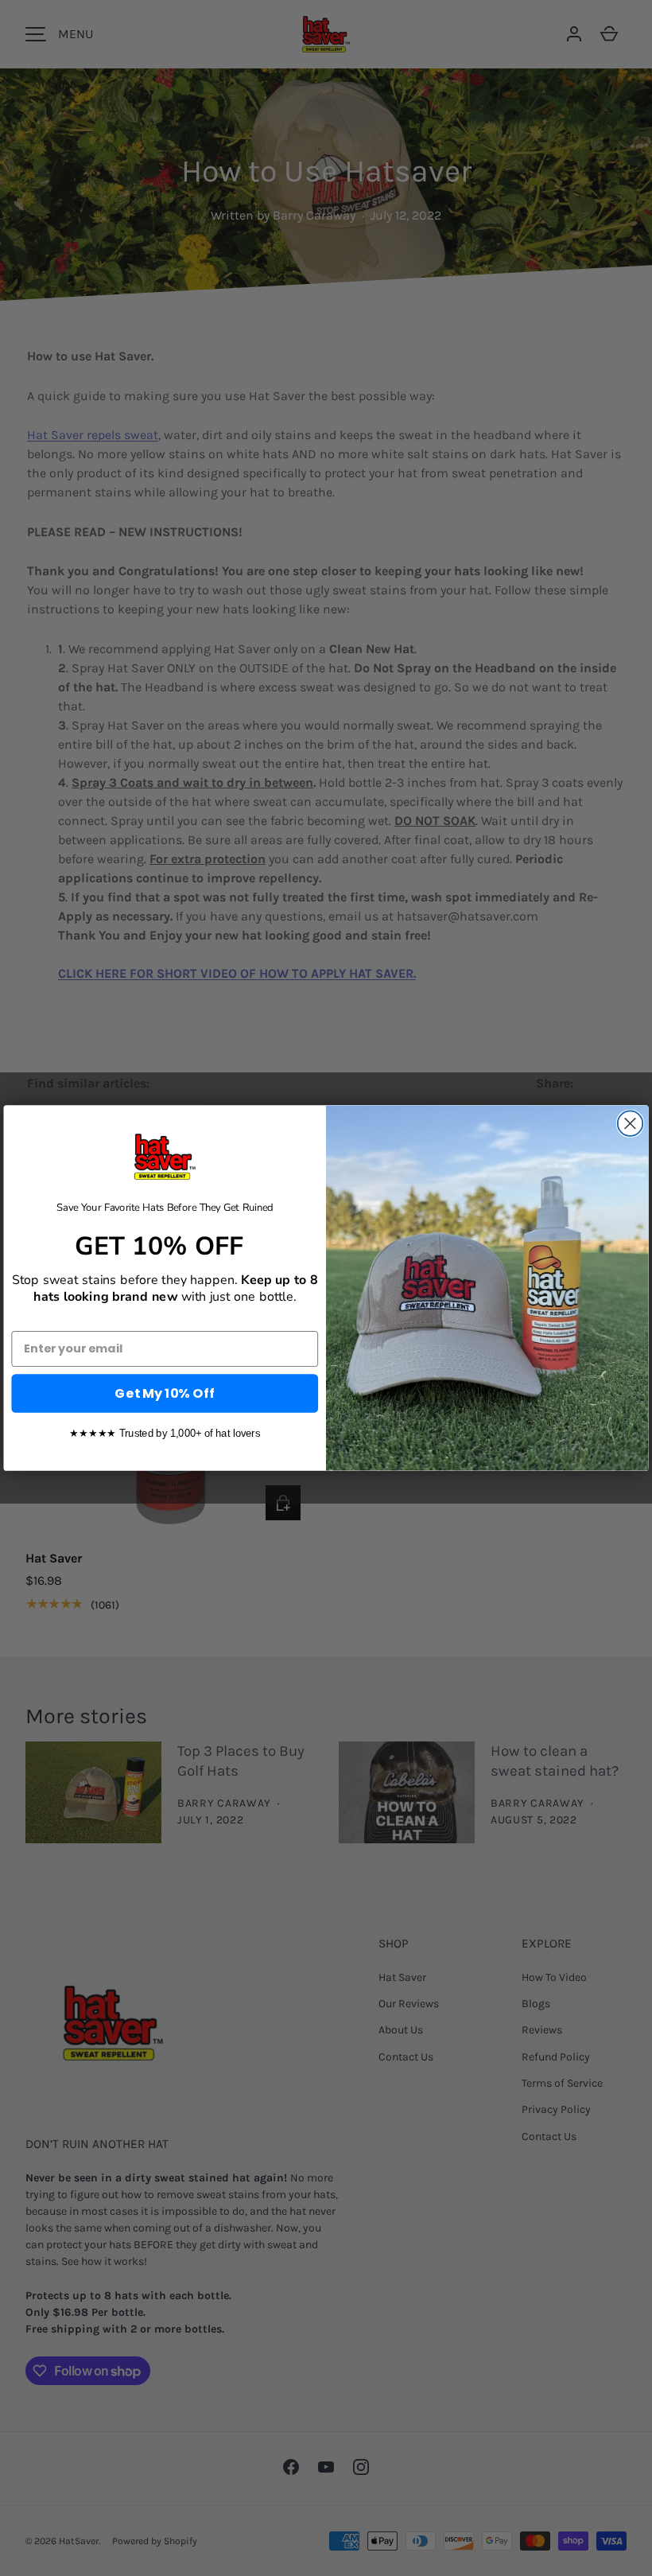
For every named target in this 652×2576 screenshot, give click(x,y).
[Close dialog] (631, 1123)
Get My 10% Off (165, 1393)
